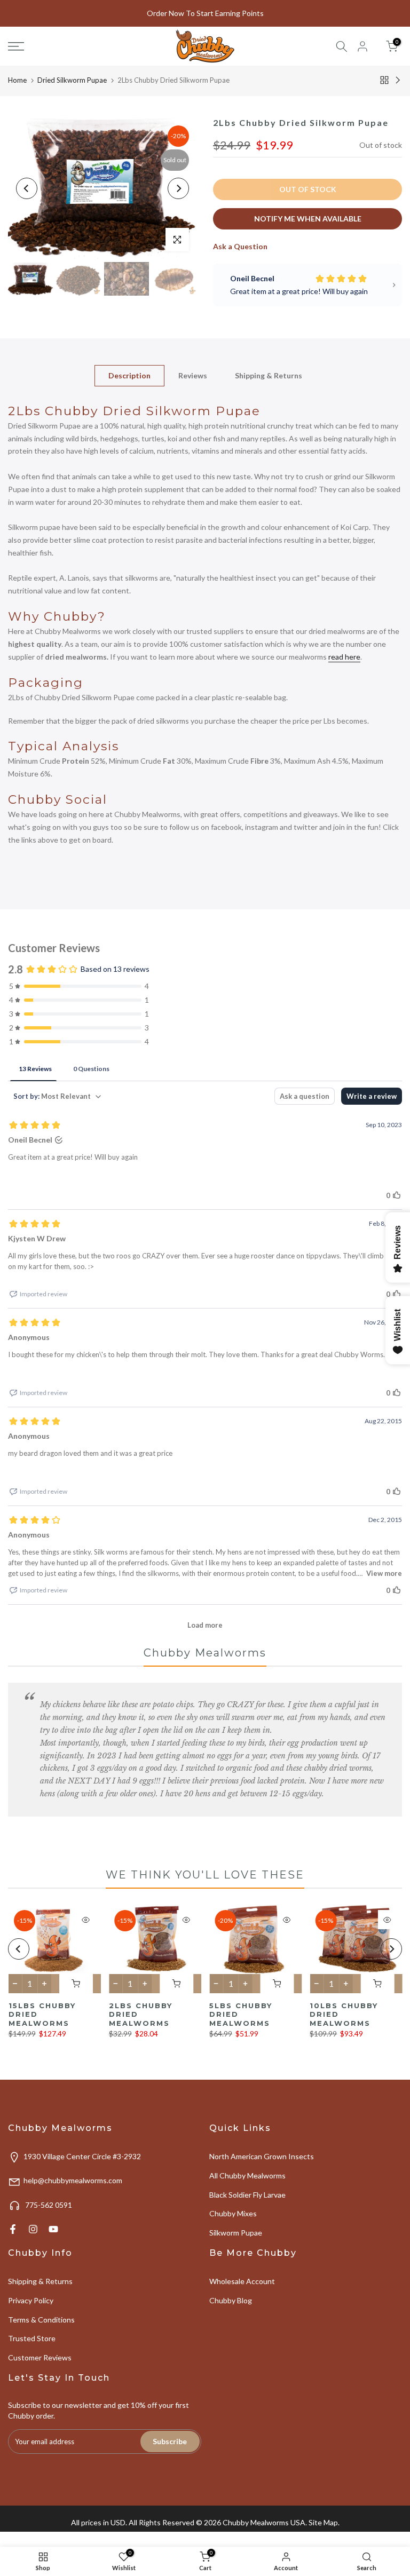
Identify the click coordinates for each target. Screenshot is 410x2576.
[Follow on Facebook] (13, 2229)
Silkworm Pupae (236, 2233)
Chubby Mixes (233, 2213)
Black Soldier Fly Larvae (247, 2195)
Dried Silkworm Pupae (72, 80)
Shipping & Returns (269, 375)
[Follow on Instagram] (33, 2229)
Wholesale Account (242, 2281)
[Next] (178, 188)
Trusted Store (32, 2338)
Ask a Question (240, 246)
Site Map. (324, 2522)
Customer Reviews (40, 2357)
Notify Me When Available (308, 219)
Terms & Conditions (41, 2320)
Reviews (193, 375)
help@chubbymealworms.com (73, 2180)
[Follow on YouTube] (53, 2229)
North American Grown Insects (262, 2156)
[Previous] (27, 188)
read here (344, 657)
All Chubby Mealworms (247, 2175)
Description (129, 375)
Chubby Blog (231, 2300)
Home (17, 80)
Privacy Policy (31, 2300)
